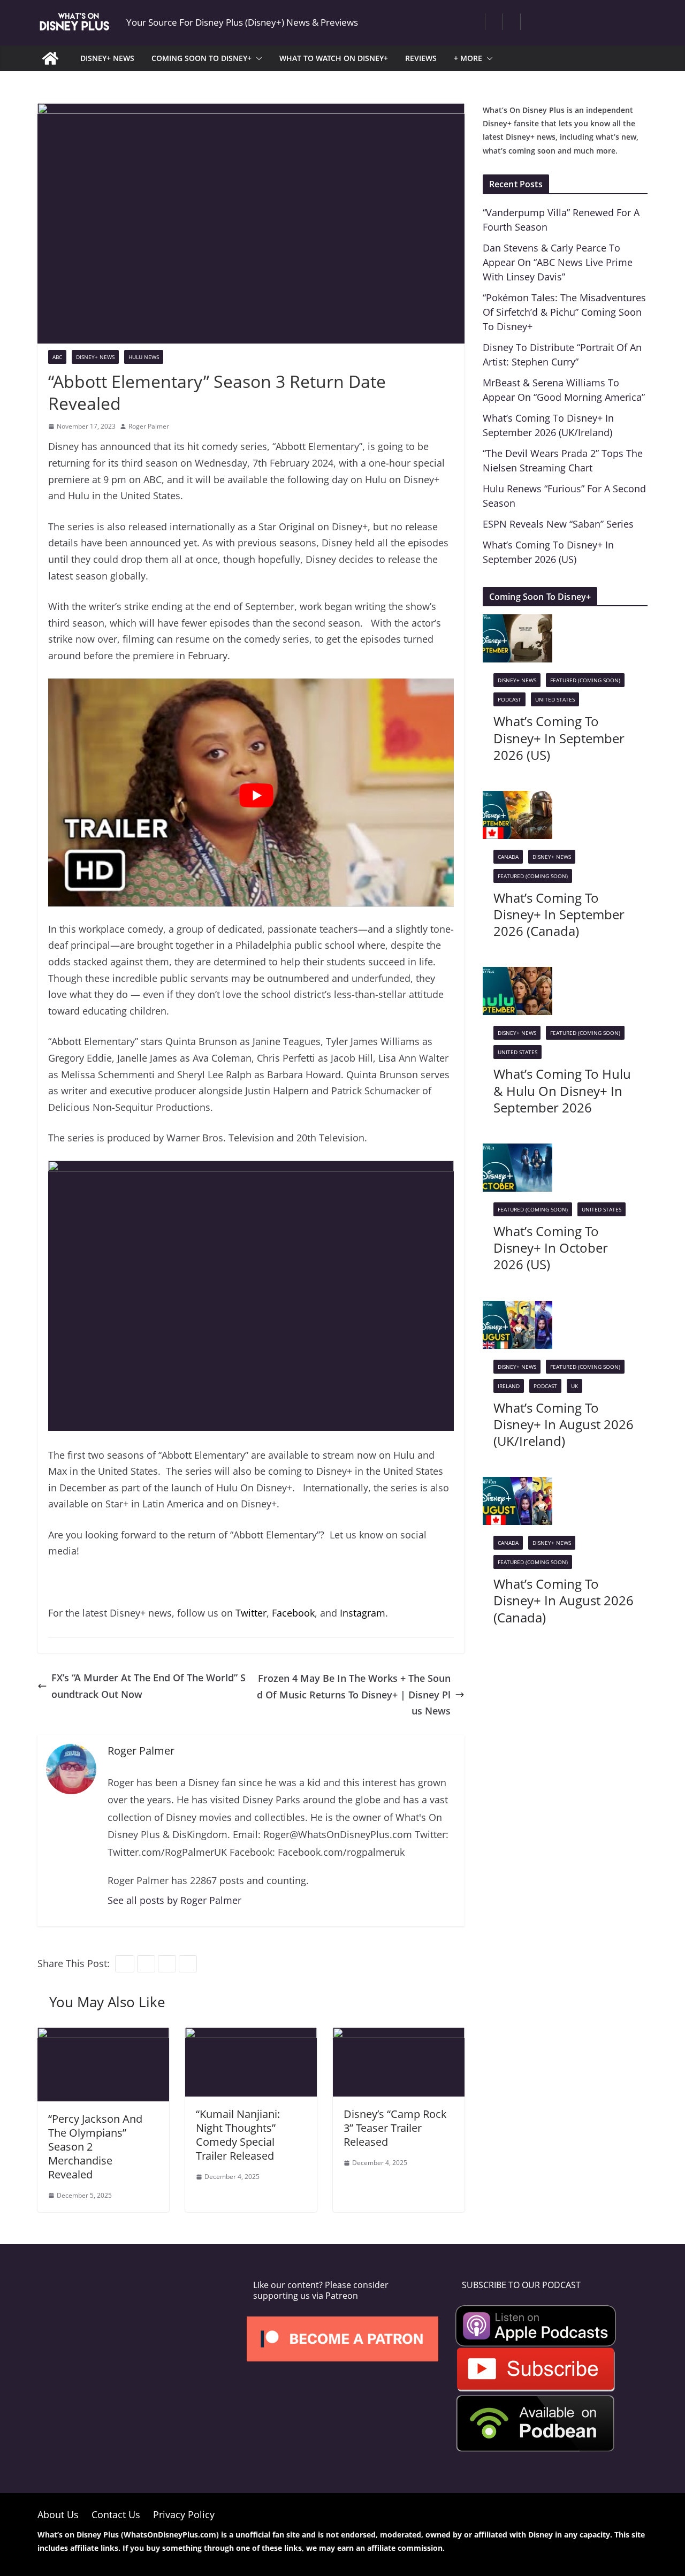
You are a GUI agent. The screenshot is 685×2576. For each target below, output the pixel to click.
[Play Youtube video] (256, 796)
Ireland (509, 1386)
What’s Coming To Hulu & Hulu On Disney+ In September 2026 (562, 1090)
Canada (508, 857)
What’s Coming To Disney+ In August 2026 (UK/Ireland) (564, 1424)
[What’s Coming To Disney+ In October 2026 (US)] (517, 1152)
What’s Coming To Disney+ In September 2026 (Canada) (559, 914)
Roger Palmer (149, 426)
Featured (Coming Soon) (585, 680)
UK (574, 1386)
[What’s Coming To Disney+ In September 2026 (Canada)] (517, 799)
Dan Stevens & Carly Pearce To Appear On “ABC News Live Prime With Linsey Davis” (558, 262)
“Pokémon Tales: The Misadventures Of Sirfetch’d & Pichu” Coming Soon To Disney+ (564, 312)
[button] (257, 58)
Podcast (509, 699)
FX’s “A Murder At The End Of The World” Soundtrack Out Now (149, 1686)
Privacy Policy (184, 2514)
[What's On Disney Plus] (50, 58)
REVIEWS (421, 58)
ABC (57, 357)
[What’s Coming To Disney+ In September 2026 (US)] (517, 622)
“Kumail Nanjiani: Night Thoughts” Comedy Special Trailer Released (238, 2135)
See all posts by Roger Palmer (174, 1900)
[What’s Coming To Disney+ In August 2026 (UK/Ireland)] (517, 1309)
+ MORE (468, 58)
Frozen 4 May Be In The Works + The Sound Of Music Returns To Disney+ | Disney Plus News (354, 1694)
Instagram (363, 1613)
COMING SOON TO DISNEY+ (201, 58)
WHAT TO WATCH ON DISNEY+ (334, 58)
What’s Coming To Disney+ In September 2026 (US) (559, 738)
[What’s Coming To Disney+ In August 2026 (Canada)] (517, 1485)
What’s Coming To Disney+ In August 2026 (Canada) (564, 1600)
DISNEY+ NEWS (107, 58)
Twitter (251, 1613)
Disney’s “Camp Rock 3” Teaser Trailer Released (395, 2128)
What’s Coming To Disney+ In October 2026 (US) (551, 1248)
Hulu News (144, 357)
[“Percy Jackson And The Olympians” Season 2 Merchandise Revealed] (103, 2036)
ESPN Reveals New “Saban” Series (558, 524)
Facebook (293, 1613)
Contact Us (116, 2514)
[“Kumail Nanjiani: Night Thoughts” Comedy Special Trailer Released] (251, 2036)
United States (555, 699)
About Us (58, 2514)
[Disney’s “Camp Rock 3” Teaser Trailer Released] (399, 2036)
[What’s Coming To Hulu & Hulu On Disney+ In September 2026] (517, 975)
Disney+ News (95, 357)
